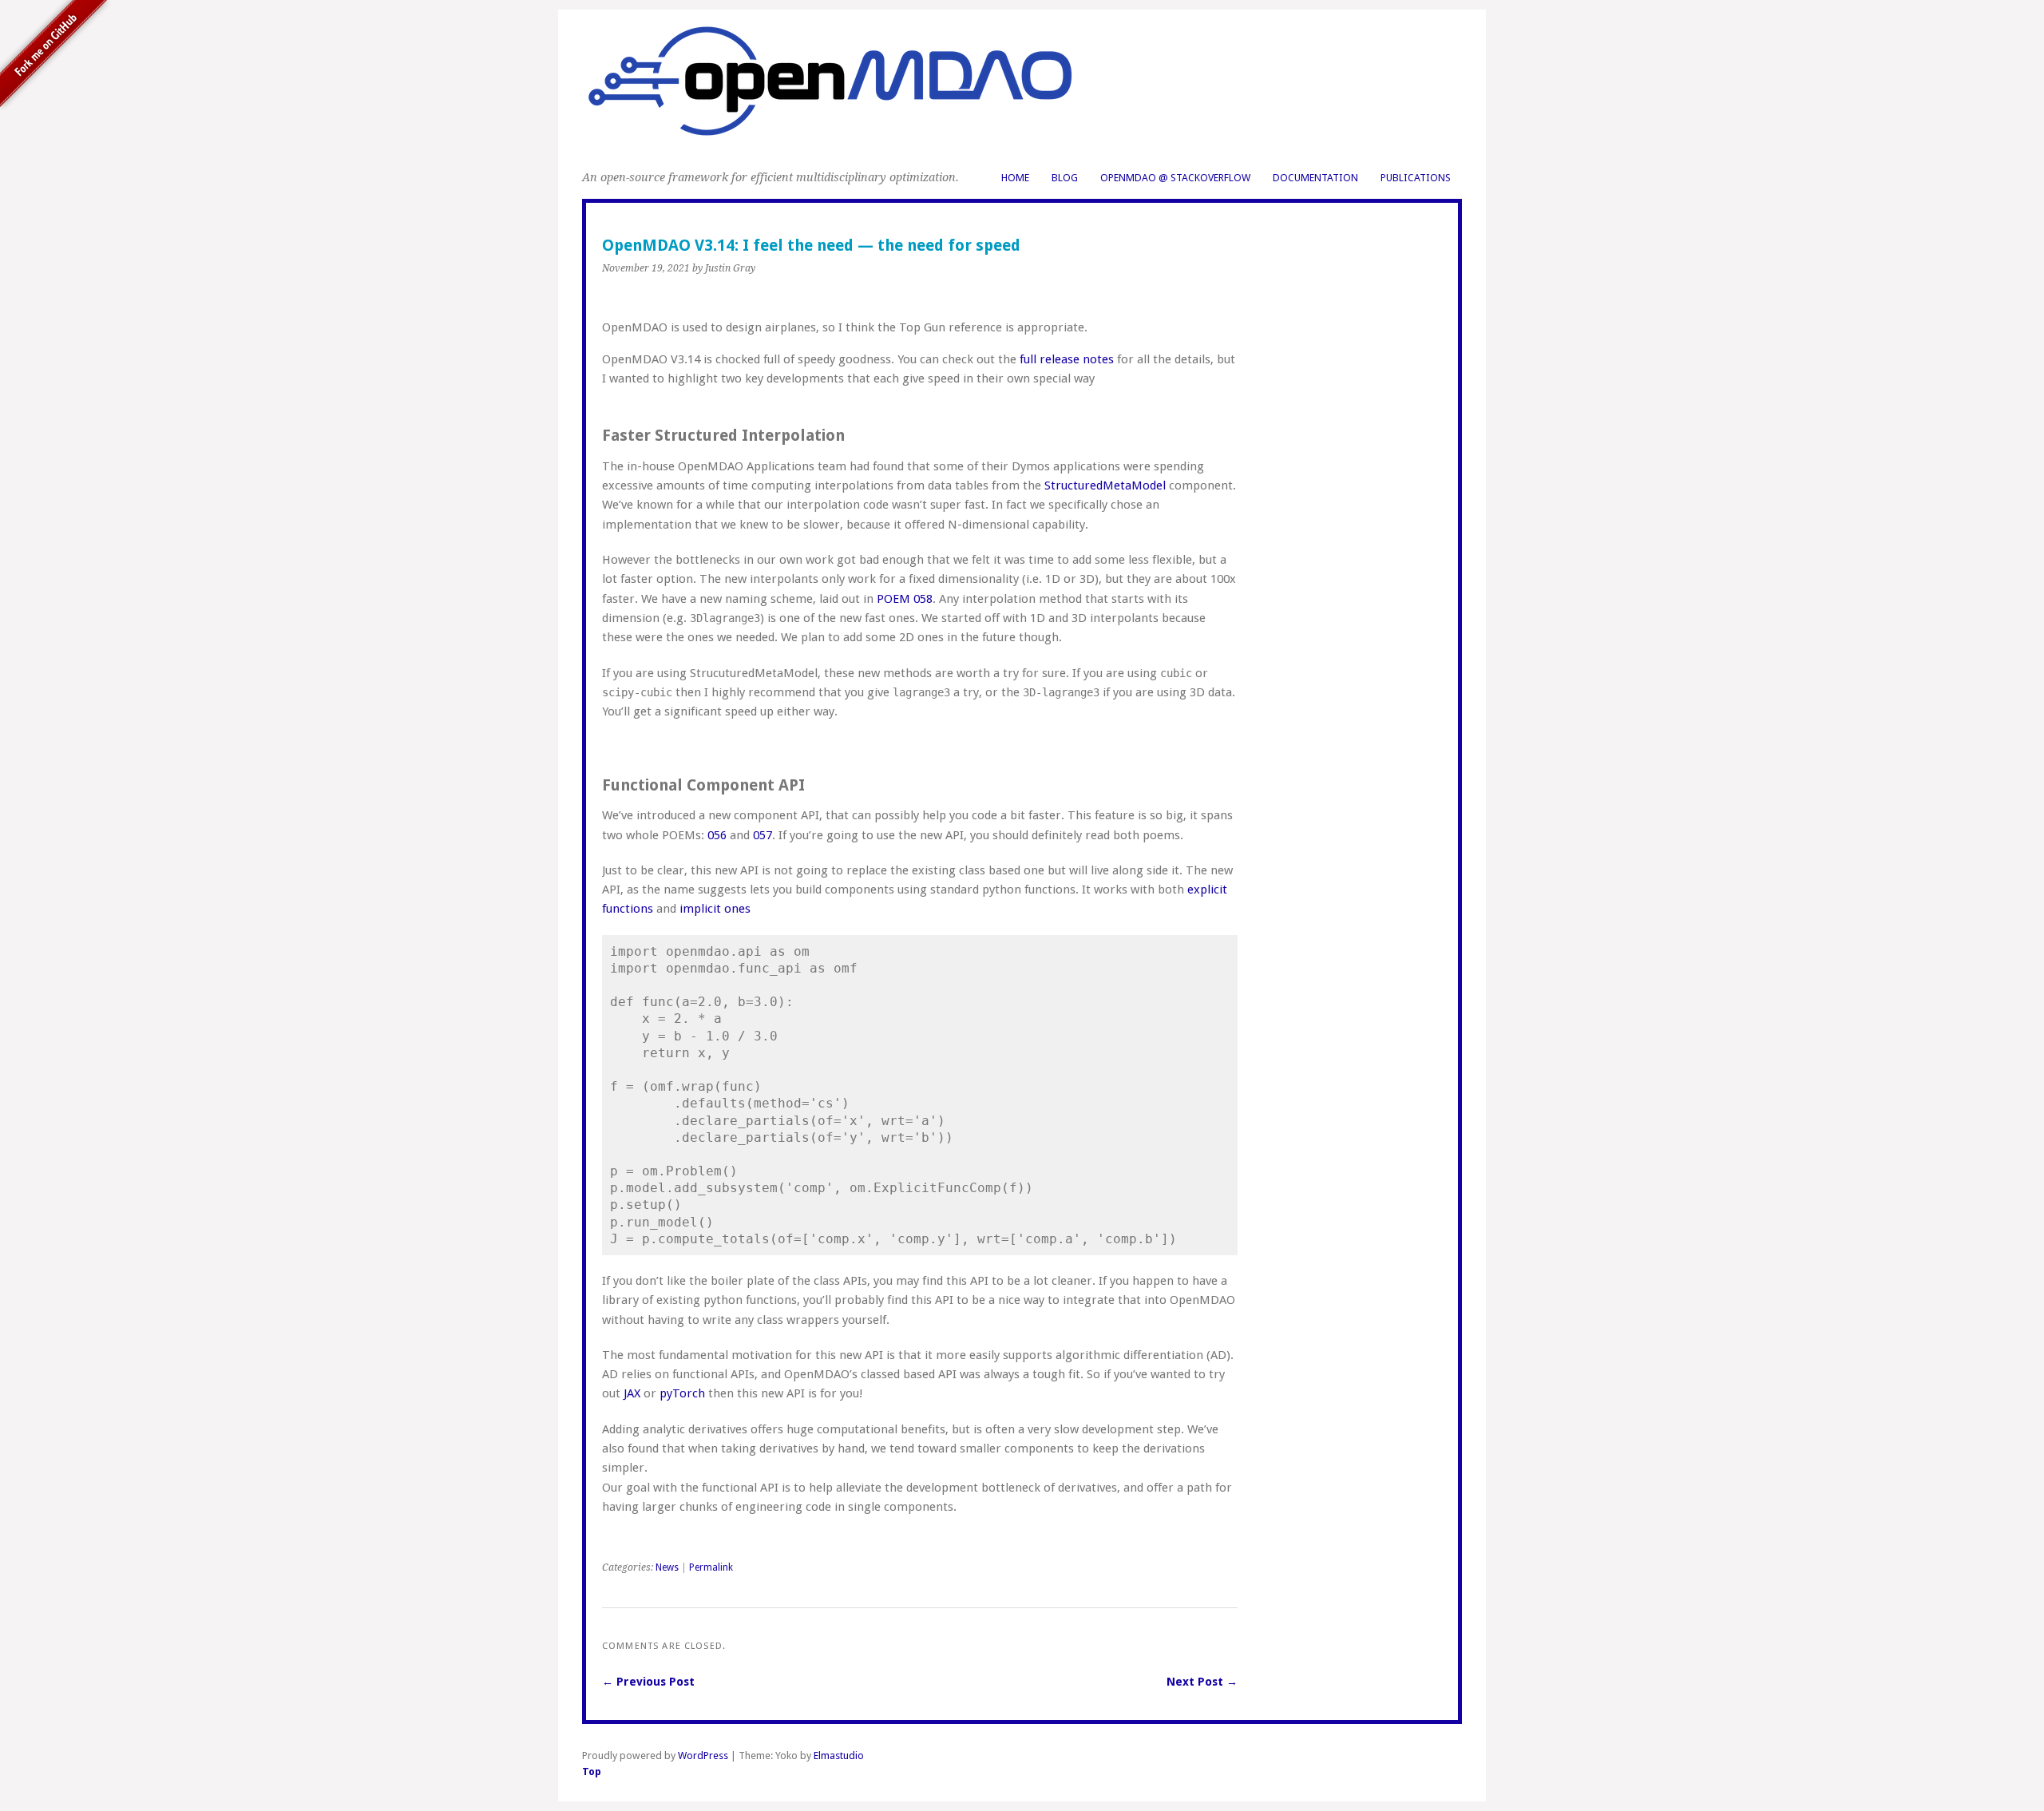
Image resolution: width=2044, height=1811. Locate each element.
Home (1015, 178)
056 (717, 835)
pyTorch (682, 1393)
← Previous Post (648, 1682)
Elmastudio (839, 1756)
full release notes (1067, 359)
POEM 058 (905, 599)
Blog (1065, 178)
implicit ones (715, 909)
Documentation (1315, 178)
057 (763, 835)
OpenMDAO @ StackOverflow (1175, 178)
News (667, 1567)
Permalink (711, 1567)
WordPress (703, 1756)
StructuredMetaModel (1107, 485)
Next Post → (1202, 1682)
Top (592, 1771)
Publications (1416, 178)
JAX (632, 1393)
